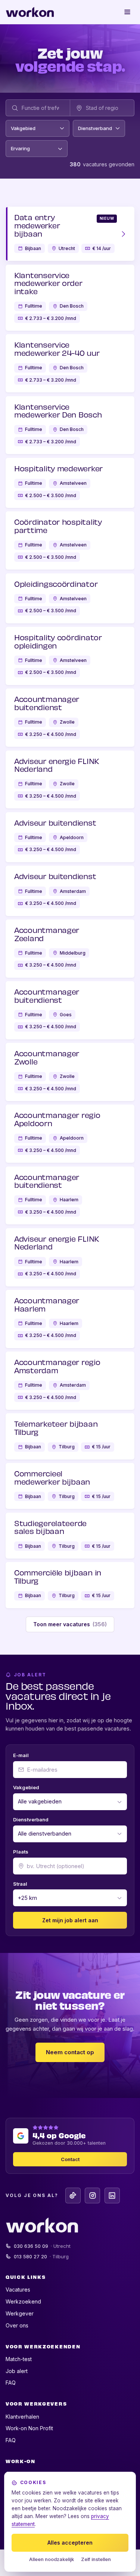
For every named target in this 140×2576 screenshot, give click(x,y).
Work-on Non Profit (29, 2428)
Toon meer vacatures (70, 1624)
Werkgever (20, 2313)
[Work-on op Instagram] (92, 2195)
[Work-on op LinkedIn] (112, 2195)
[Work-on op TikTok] (73, 2195)
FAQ (11, 2383)
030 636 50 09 (42, 2246)
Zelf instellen (96, 2559)
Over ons (17, 2325)
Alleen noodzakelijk (52, 2559)
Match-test (19, 2359)
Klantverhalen (22, 2417)
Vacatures (18, 2290)
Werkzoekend (23, 2301)
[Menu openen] (128, 12)
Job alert (17, 2371)
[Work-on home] (30, 12)
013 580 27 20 (41, 2256)
